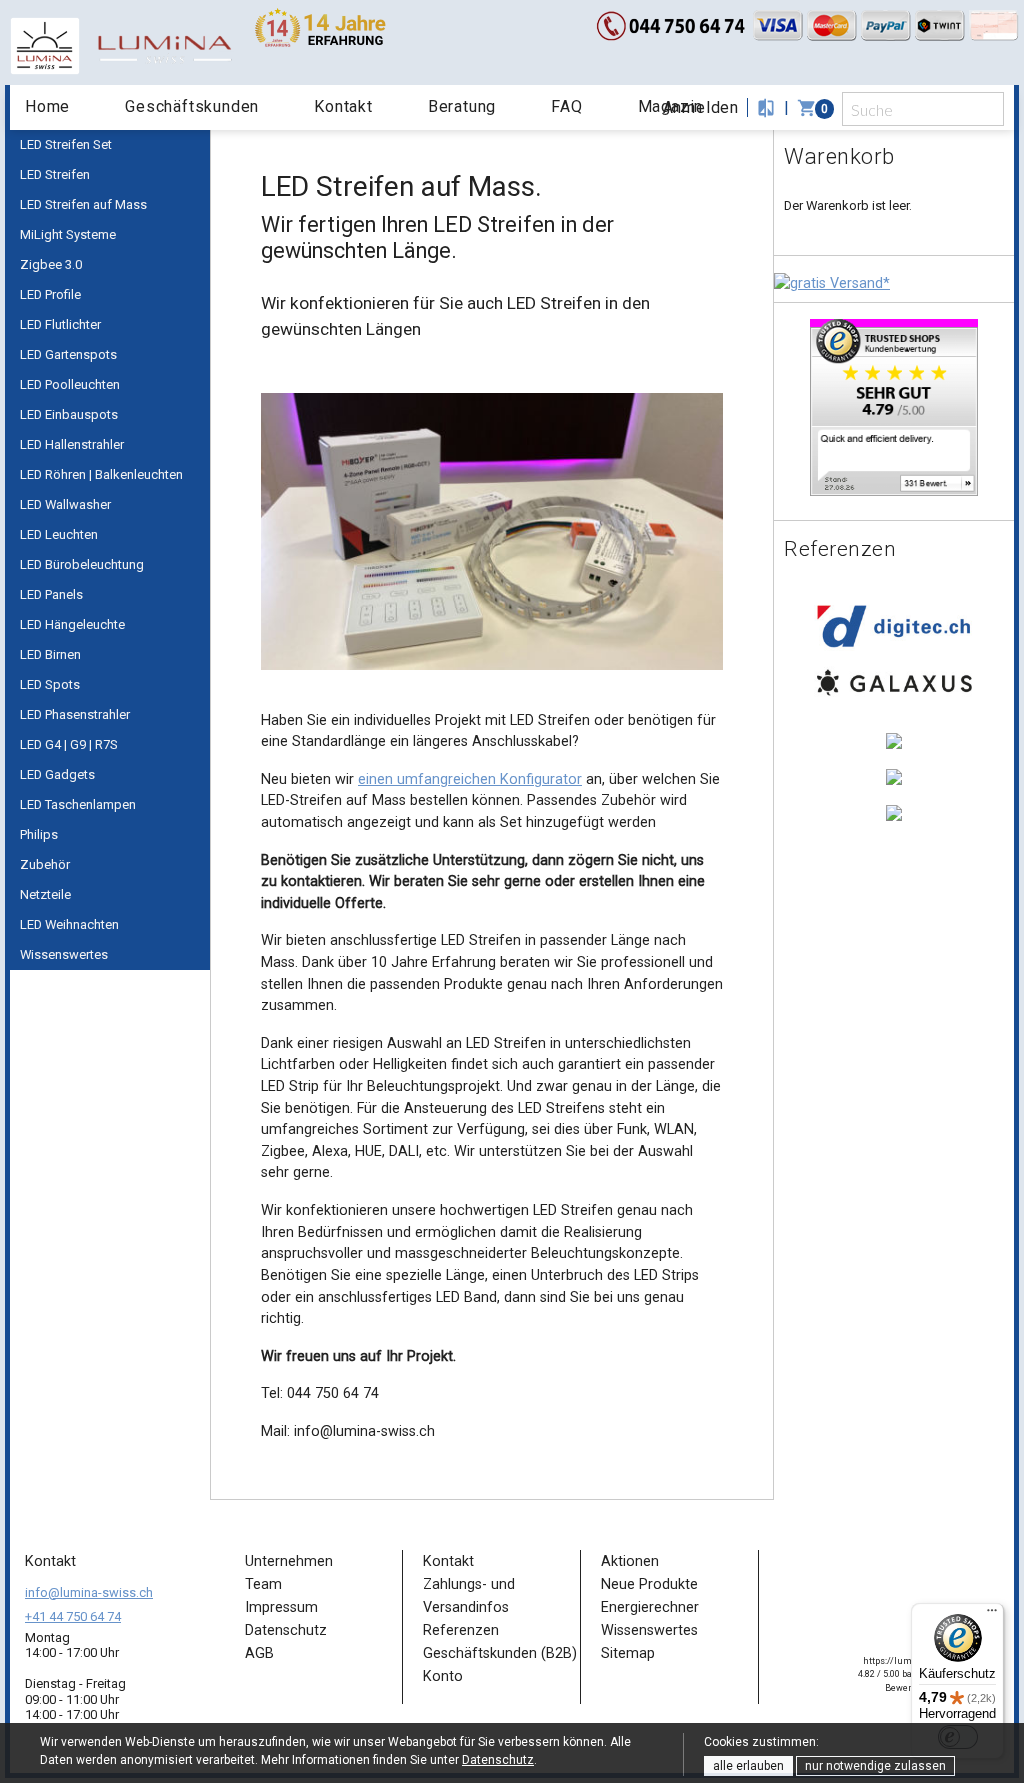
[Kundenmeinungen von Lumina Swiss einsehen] (894, 406)
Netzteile (45, 894)
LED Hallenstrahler (72, 444)
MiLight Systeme (68, 234)
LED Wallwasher (65, 504)
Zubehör (45, 864)
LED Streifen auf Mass (83, 204)
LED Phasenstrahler (75, 714)
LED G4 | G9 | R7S (69, 744)
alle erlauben (748, 1766)
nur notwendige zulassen (875, 1766)
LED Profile (50, 294)
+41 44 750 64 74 (73, 1616)
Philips (39, 834)
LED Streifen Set (66, 144)
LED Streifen (55, 174)
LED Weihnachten (69, 924)
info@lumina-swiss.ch (89, 1592)
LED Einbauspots (69, 414)
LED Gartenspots (68, 354)
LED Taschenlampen (78, 804)
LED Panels (51, 594)
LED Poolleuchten (70, 384)
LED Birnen (50, 654)
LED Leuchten (59, 534)
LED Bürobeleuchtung (82, 564)
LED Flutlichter (60, 324)
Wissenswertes (64, 954)
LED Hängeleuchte (72, 624)
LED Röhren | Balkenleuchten (101, 474)
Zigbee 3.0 (51, 264)
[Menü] (992, 1615)
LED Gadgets (57, 774)
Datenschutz (498, 1760)
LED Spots (50, 684)
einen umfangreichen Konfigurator (470, 779)
